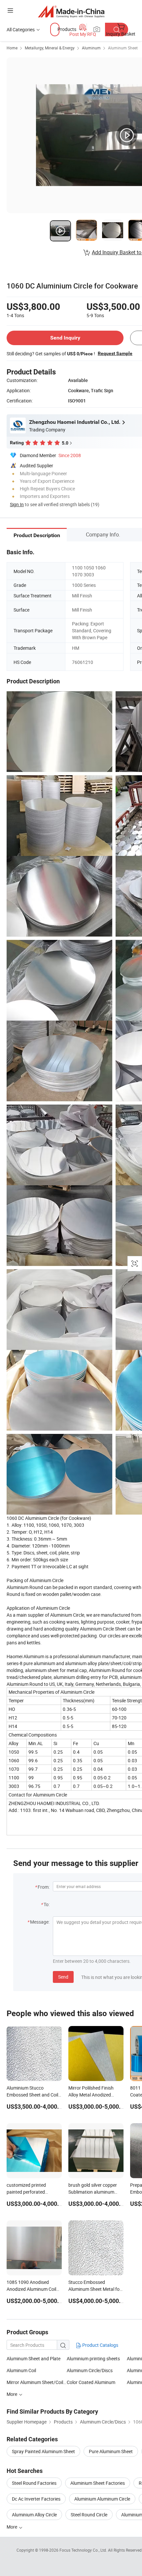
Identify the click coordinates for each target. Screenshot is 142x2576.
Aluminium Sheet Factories (98, 2483)
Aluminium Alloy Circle (34, 2515)
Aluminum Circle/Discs (90, 2370)
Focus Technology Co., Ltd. (84, 2550)
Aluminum (91, 48)
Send (63, 1977)
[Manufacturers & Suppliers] (71, 11)
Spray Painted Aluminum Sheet (43, 2451)
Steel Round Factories (34, 2483)
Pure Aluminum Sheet (111, 2451)
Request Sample (115, 353)
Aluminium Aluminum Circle (102, 2499)
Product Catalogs (100, 2345)
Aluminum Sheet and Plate (34, 2358)
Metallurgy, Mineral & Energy (50, 48)
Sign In (17, 504)
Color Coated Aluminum (91, 2382)
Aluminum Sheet (123, 48)
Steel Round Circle (89, 2515)
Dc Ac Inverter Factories (36, 2499)
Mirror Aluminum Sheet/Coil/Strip (37, 2382)
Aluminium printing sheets (93, 2358)
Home (12, 48)
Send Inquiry (65, 338)
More (12, 2527)
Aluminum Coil (21, 2370)
